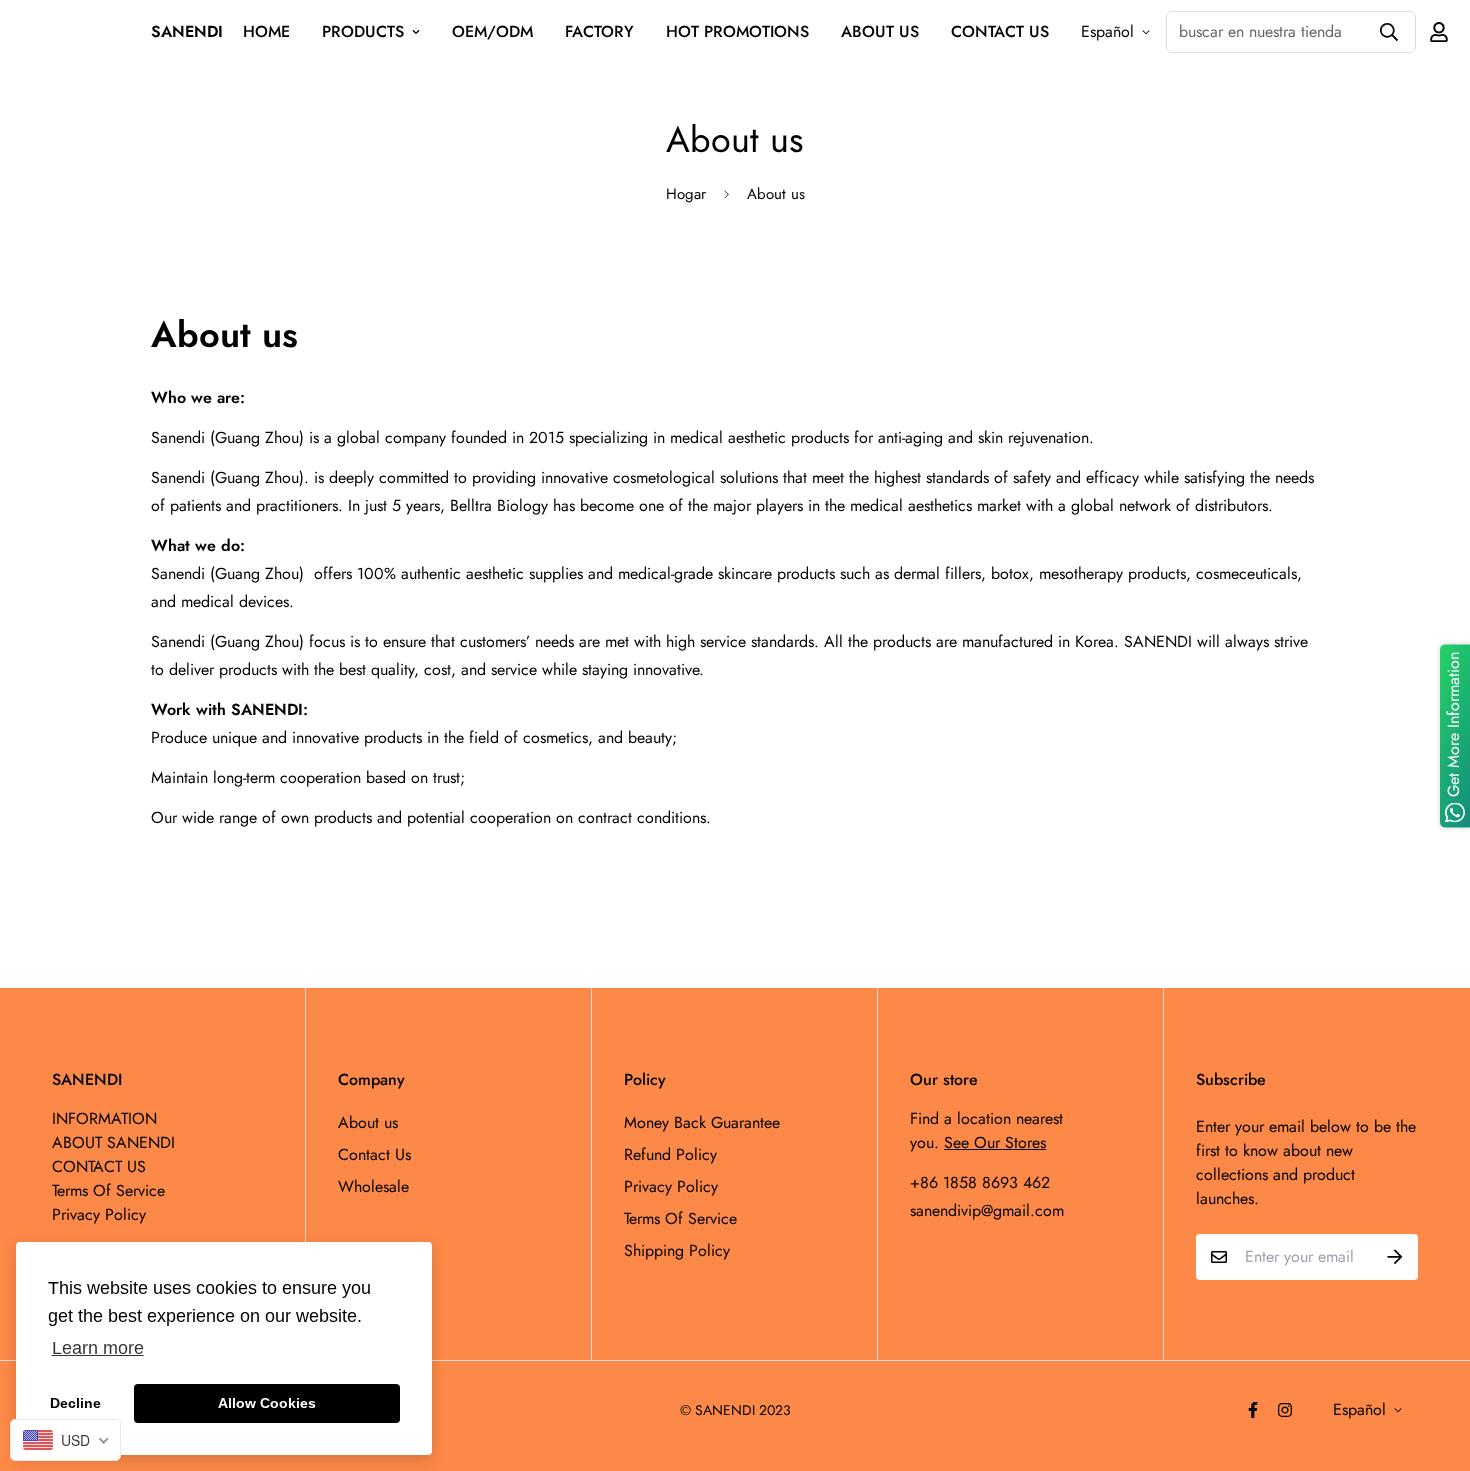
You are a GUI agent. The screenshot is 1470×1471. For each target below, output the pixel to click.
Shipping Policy (677, 1250)
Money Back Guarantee (702, 1122)
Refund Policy (670, 1154)
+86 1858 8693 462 (980, 1182)
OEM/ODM (492, 31)
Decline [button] (75, 1403)
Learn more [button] (98, 1348)
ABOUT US (880, 31)
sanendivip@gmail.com (987, 1210)
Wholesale (373, 1186)
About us (368, 1122)
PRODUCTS (363, 31)
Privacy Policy (671, 1186)
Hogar (686, 194)
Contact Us (374, 1154)
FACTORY (599, 31)
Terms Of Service (680, 1218)
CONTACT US (1000, 31)
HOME (266, 31)
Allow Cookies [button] (267, 1403)
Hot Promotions (737, 31)
